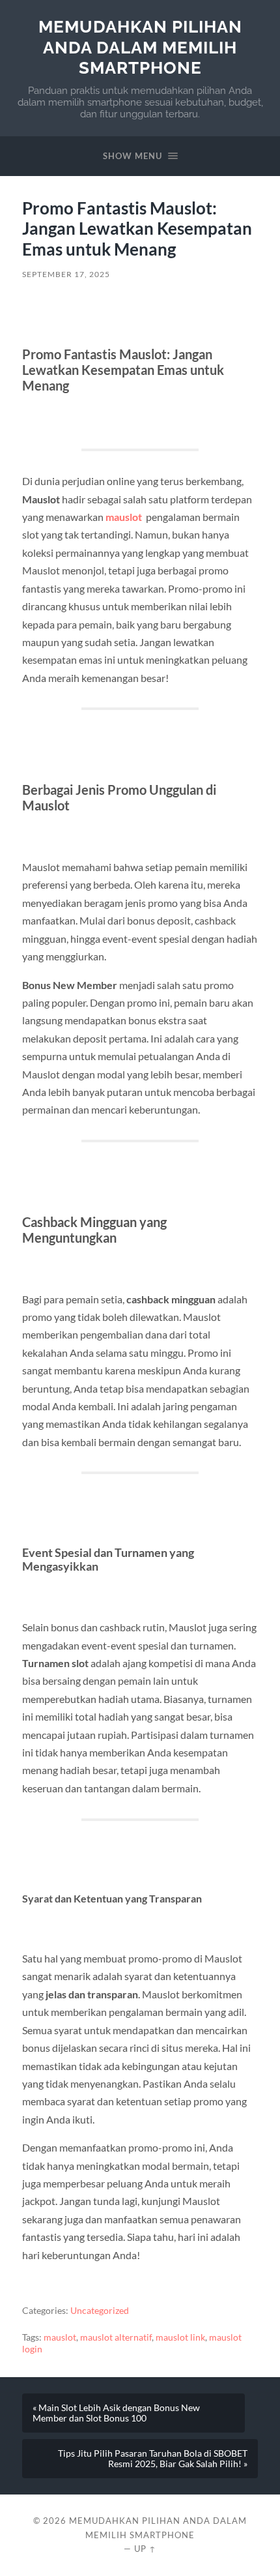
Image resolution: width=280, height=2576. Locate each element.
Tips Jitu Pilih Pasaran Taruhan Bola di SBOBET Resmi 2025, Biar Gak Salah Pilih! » (153, 2459)
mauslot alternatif (116, 2337)
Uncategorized (100, 2311)
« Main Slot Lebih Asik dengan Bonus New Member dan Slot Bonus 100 (116, 2413)
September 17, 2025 (66, 274)
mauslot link (180, 2337)
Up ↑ (145, 2549)
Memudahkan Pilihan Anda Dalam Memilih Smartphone (140, 47)
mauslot (124, 517)
